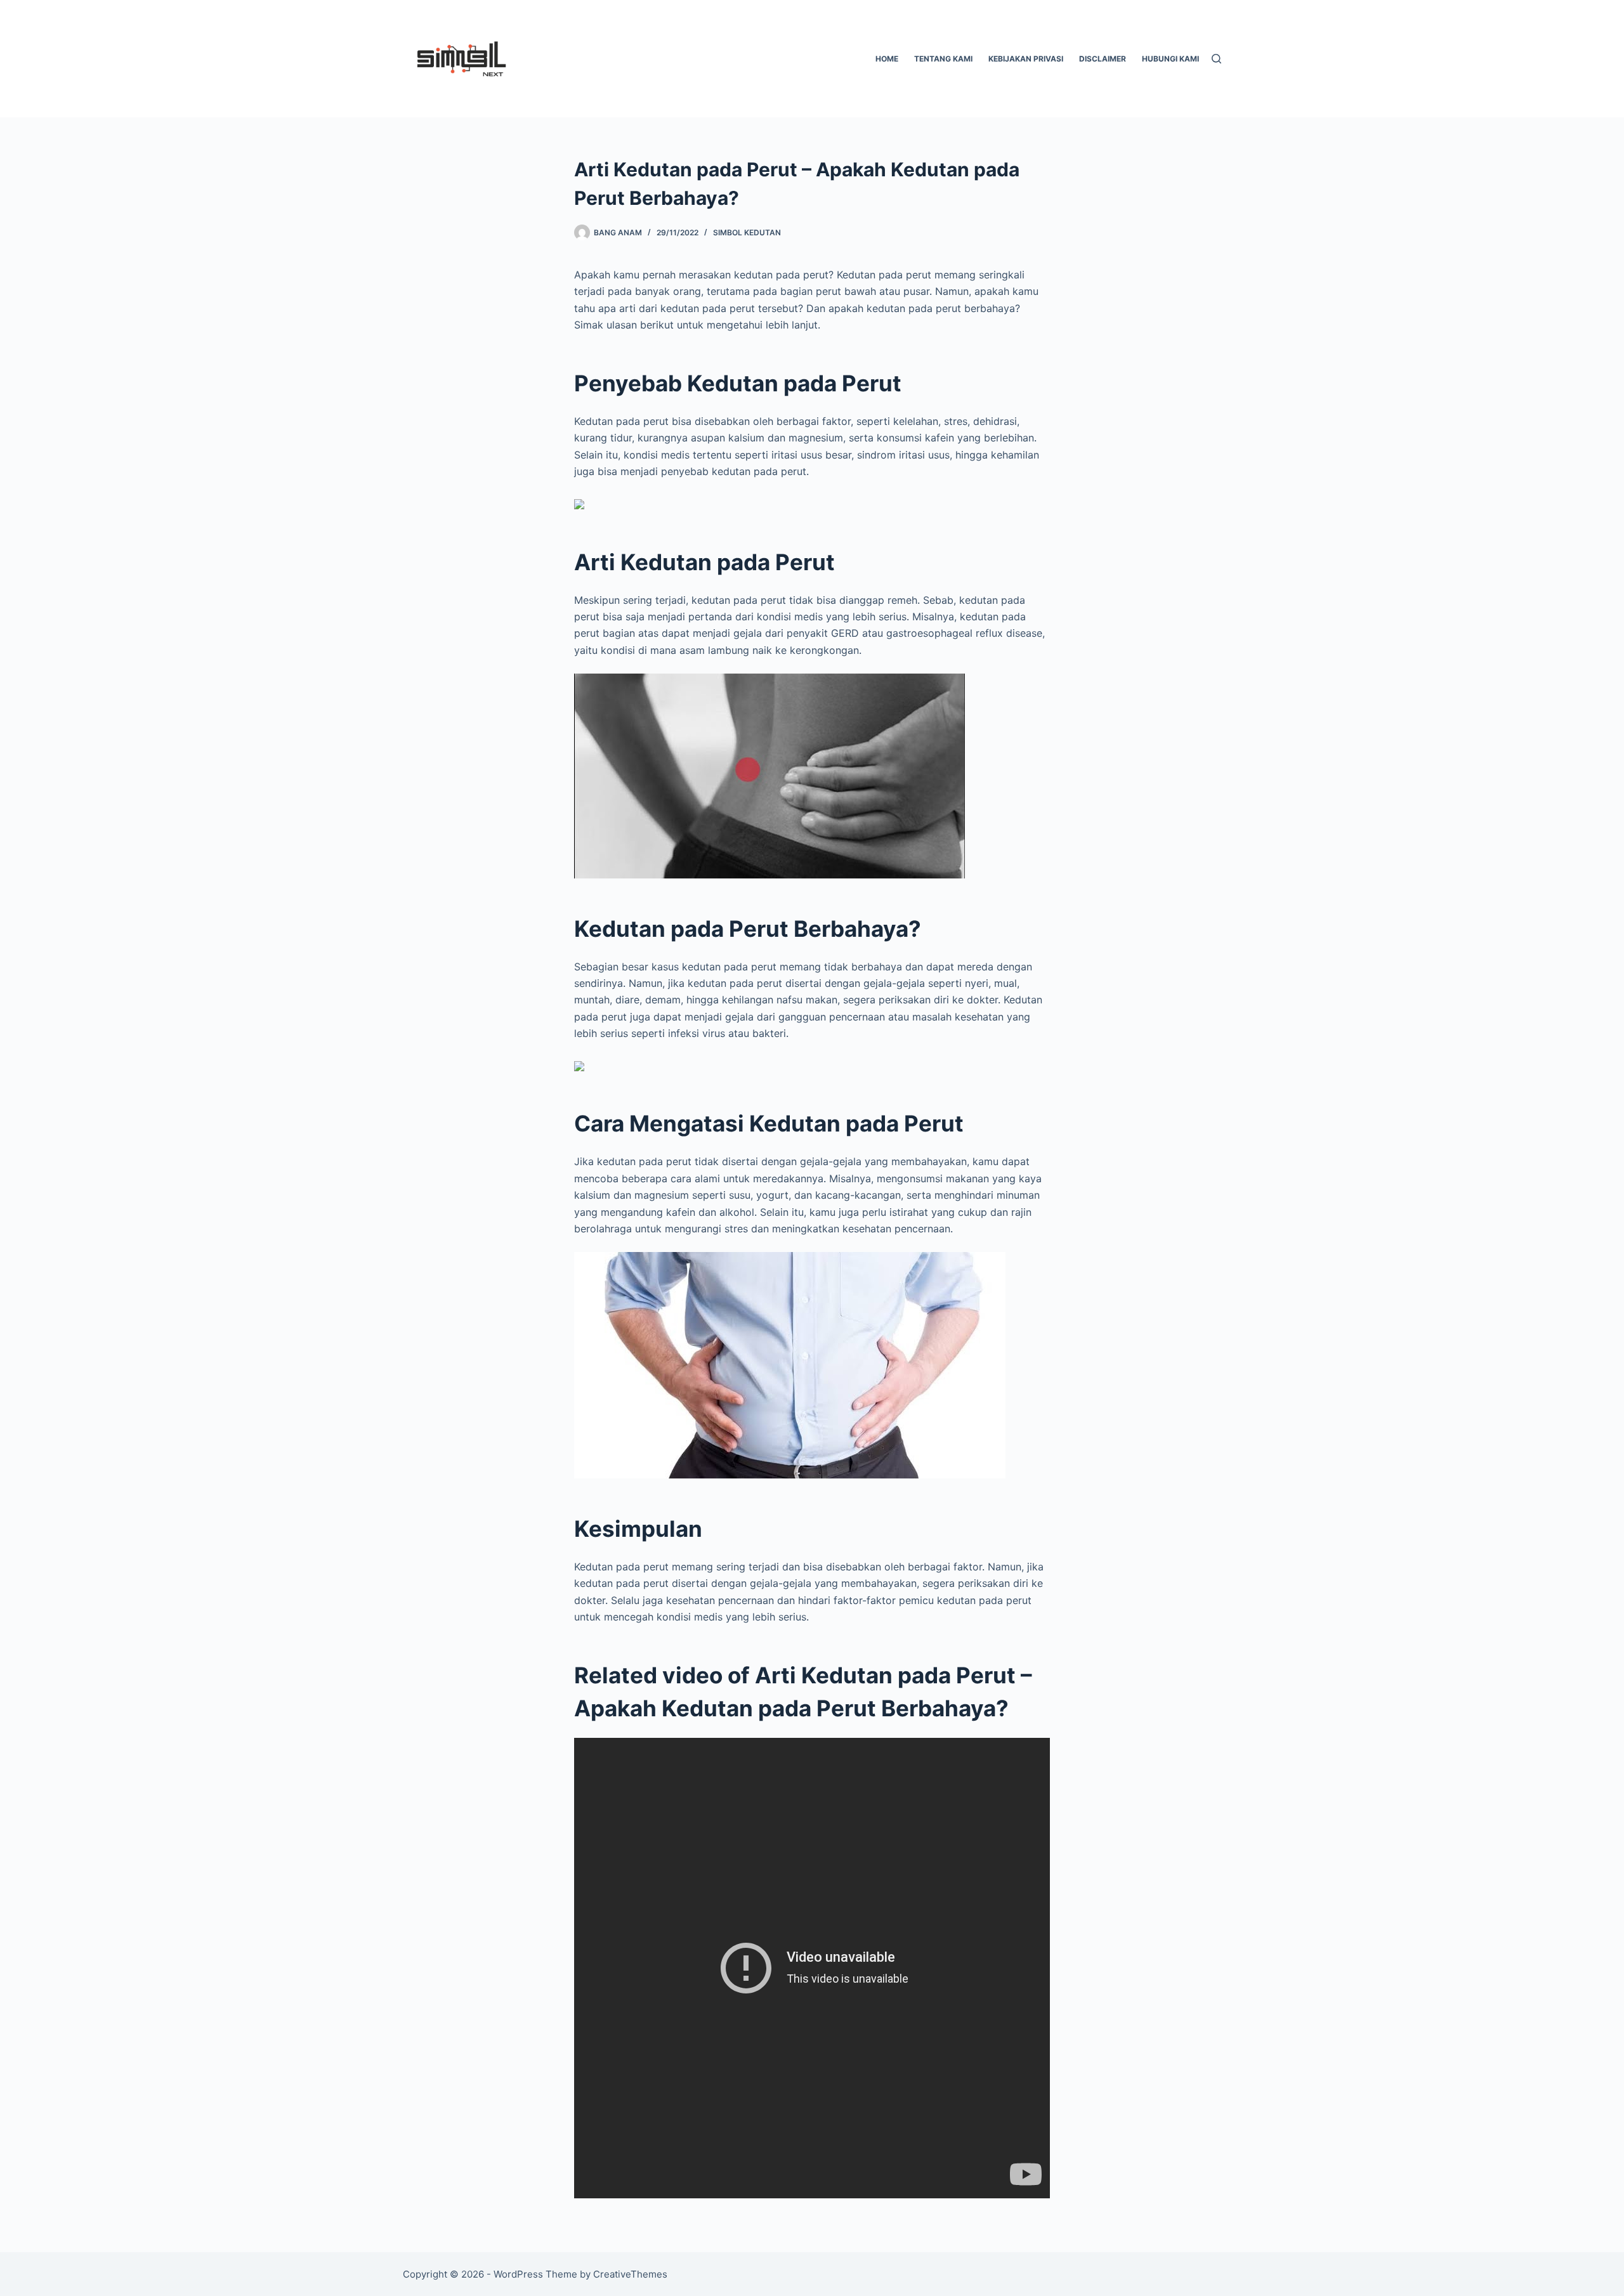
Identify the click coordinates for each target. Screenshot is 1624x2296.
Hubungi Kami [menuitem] (1170, 59)
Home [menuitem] (887, 59)
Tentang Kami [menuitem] (943, 59)
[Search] (1216, 59)
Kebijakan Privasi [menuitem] (1026, 59)
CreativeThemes (630, 2274)
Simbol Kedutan (747, 232)
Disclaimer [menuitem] (1103, 59)
